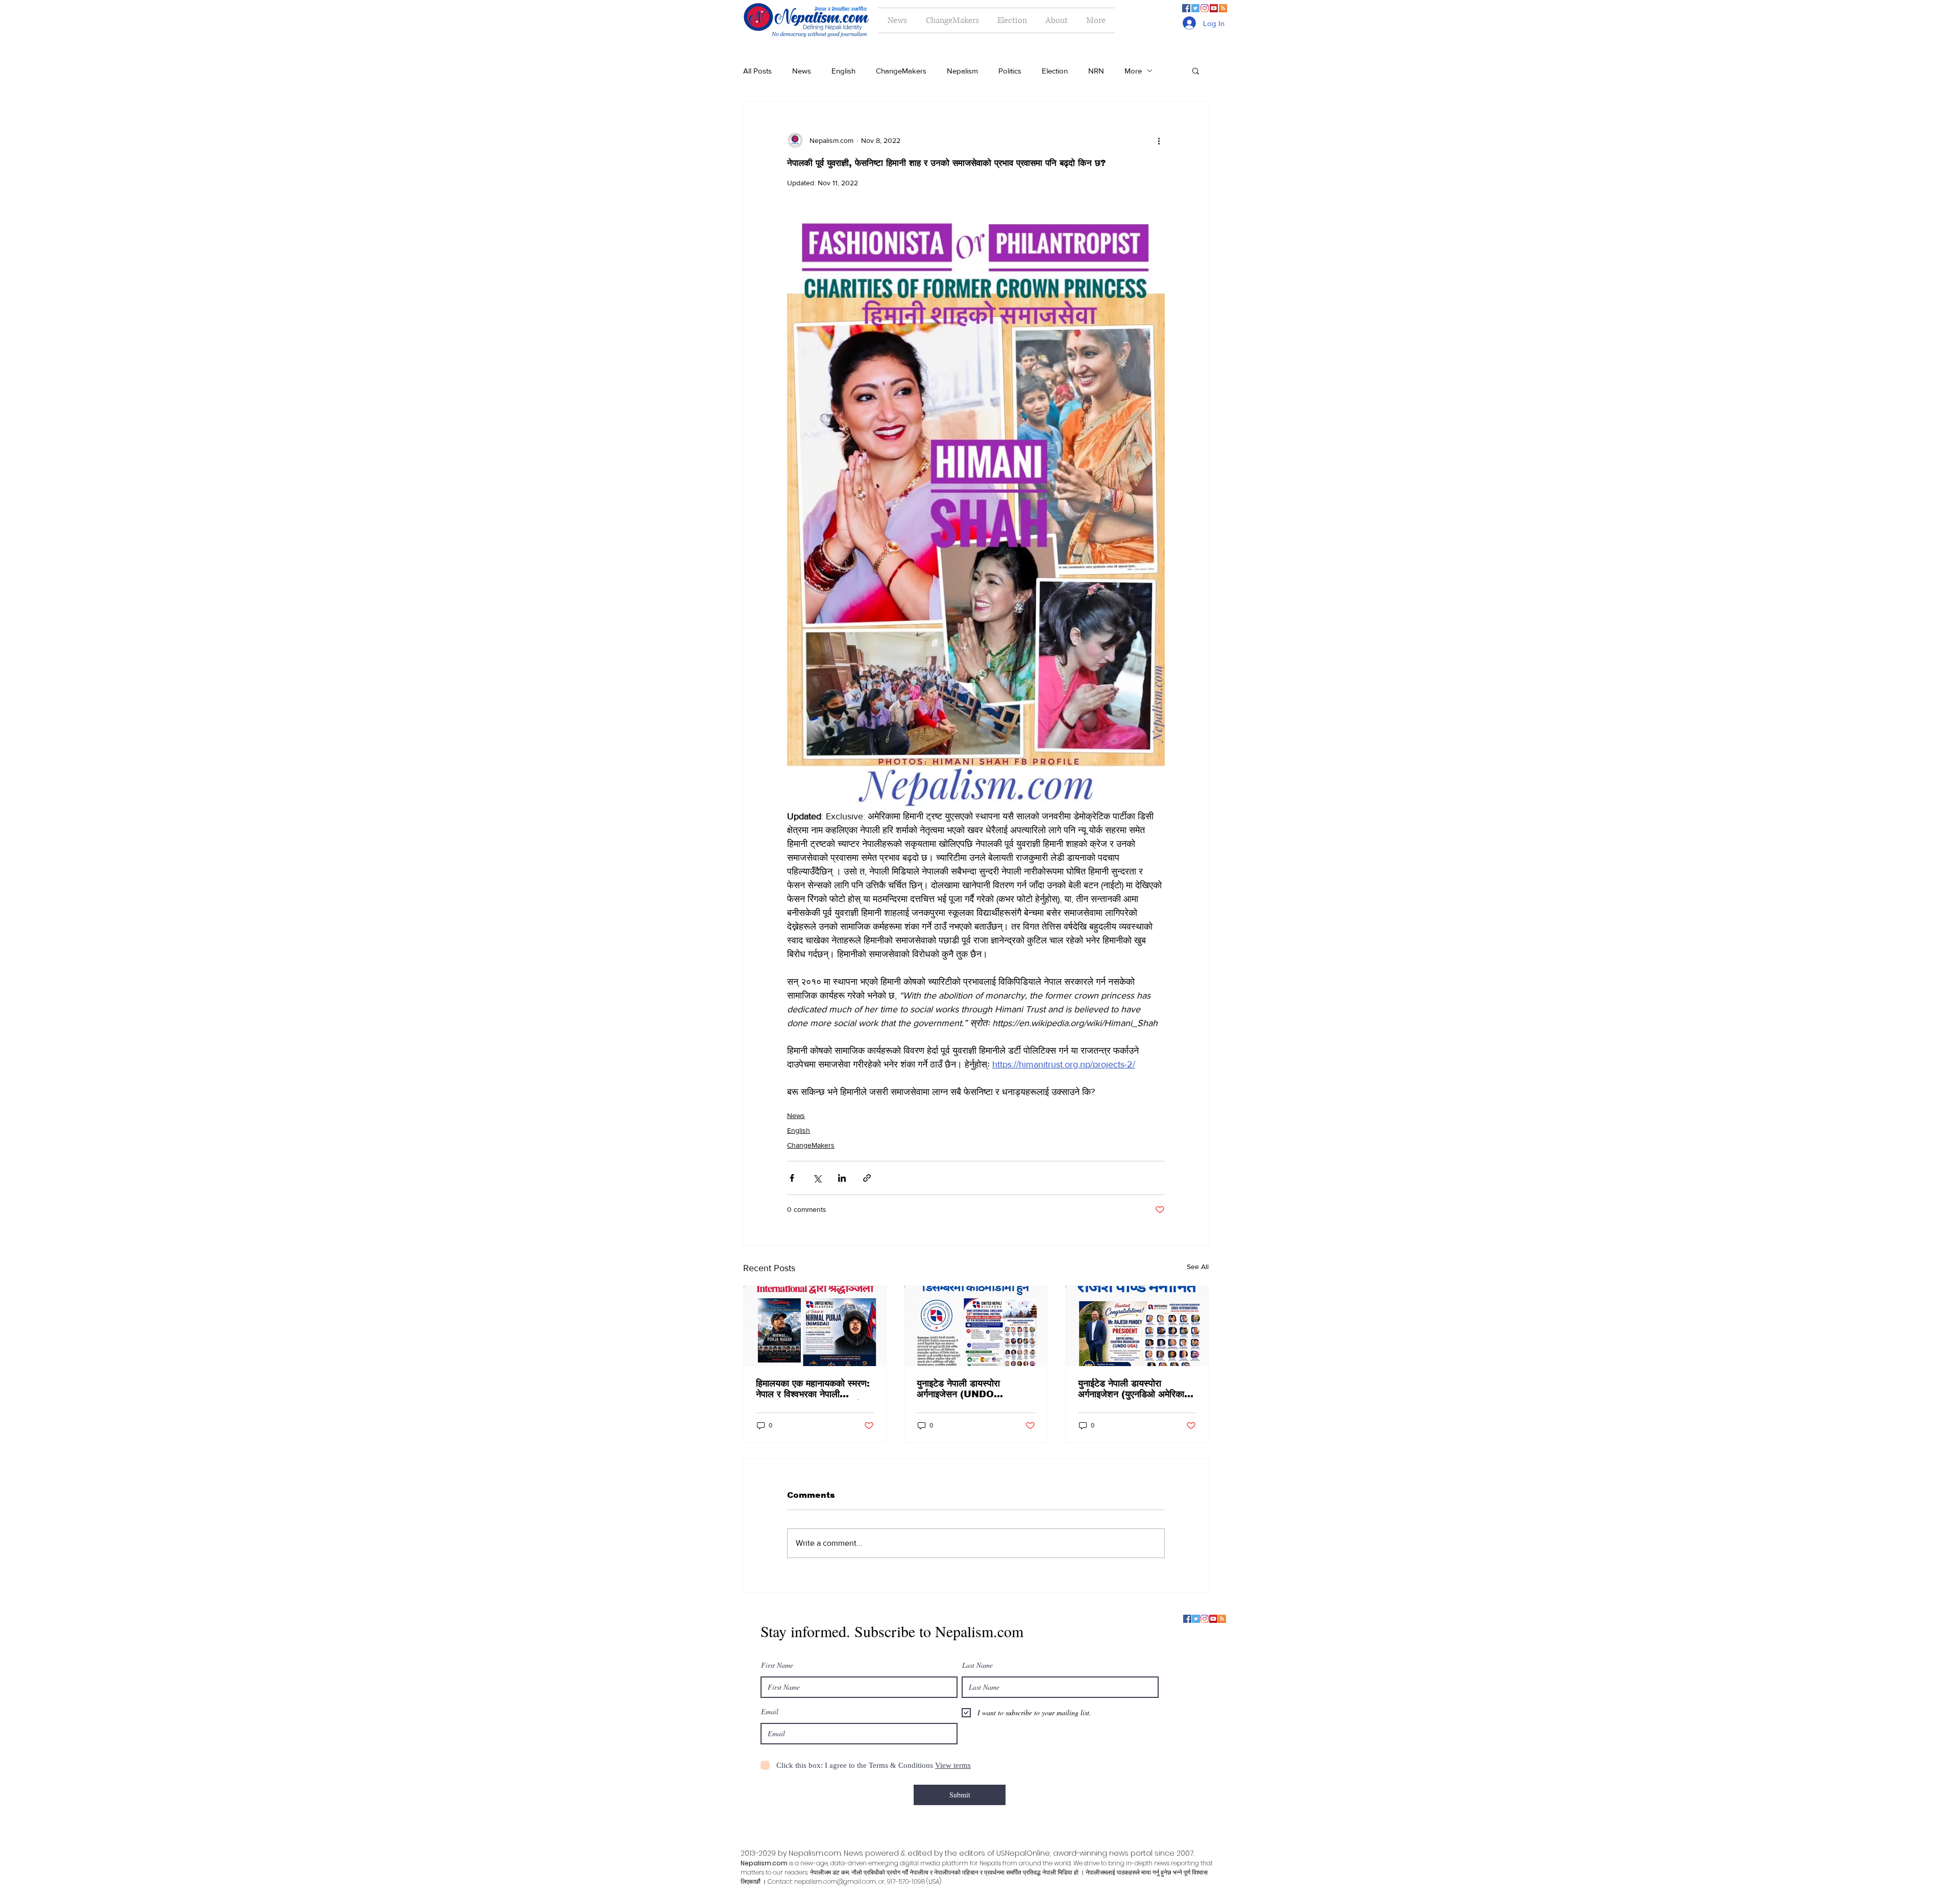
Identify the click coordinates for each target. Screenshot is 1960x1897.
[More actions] (1159, 140)
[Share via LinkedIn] (842, 1178)
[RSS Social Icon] (1223, 8)
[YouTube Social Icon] (1214, 8)
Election (1055, 71)
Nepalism (962, 71)
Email (770, 1712)
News (802, 71)
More (1133, 71)
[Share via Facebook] (792, 1178)
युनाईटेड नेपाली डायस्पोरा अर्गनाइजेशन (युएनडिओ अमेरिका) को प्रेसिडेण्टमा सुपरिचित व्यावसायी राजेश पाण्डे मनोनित (1135, 1389)
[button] (1196, 70)
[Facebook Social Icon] (1186, 8)
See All (1198, 1267)
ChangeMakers (901, 71)
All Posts (757, 71)
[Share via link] (867, 1178)
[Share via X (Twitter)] (817, 1178)
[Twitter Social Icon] (1195, 8)
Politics (1010, 71)
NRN (1096, 71)
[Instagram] (1205, 8)
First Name (777, 1665)
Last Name (977, 1665)
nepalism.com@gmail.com (835, 1881)
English (843, 71)
